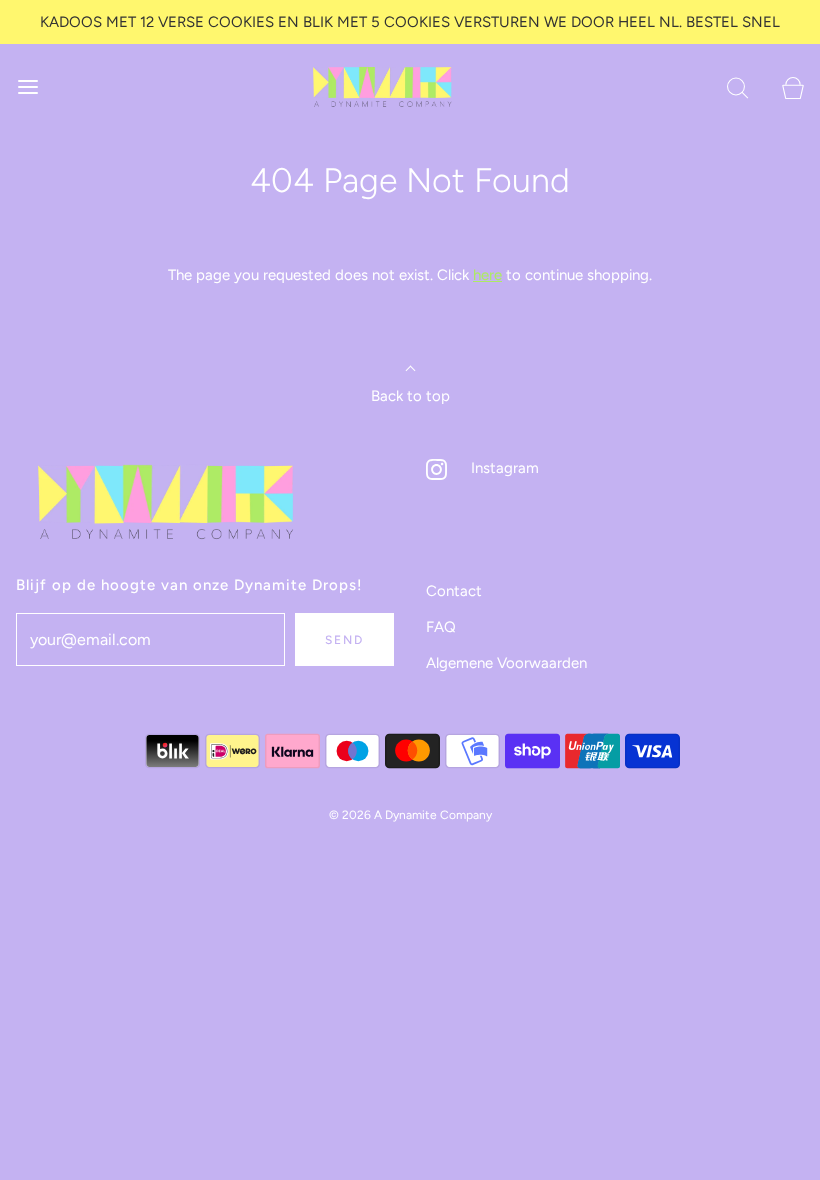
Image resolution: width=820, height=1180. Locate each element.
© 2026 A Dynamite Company (410, 815)
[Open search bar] (737, 86)
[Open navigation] (27, 86)
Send (344, 640)
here (487, 275)
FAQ (441, 627)
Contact (454, 591)
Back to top (410, 396)
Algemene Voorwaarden (506, 663)
